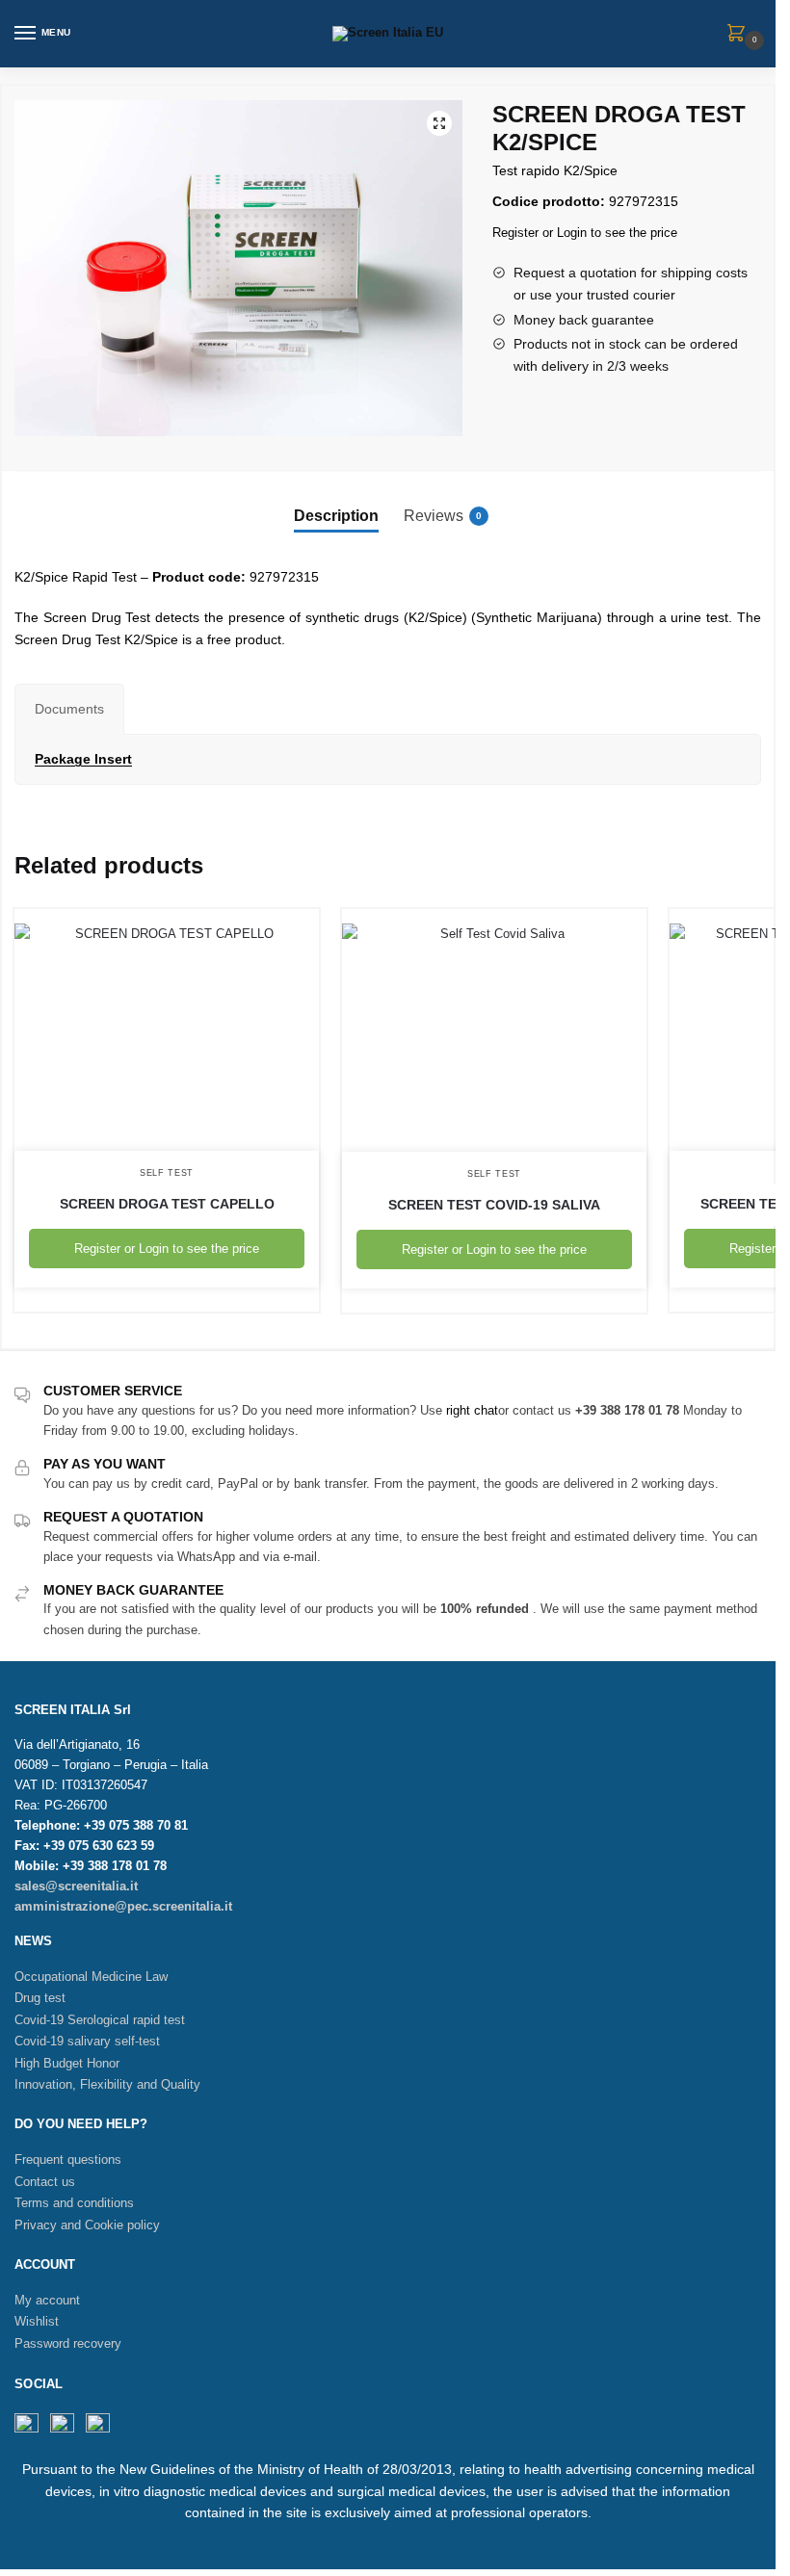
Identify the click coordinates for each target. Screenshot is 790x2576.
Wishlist (37, 2321)
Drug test (40, 1998)
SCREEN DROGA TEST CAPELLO (167, 1204)
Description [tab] (336, 516)
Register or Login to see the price (585, 233)
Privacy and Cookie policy (87, 2225)
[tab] (69, 709)
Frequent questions (68, 2160)
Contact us (45, 2182)
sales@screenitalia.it (76, 1886)
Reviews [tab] (443, 516)
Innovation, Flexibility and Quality (107, 2084)
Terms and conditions (74, 2203)
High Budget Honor (67, 2063)
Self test (167, 1173)
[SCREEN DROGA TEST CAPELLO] (167, 1030)
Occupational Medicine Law (91, 1977)
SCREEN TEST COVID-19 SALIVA (494, 1205)
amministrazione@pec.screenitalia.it (123, 1906)
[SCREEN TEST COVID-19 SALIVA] (494, 1030)
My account (47, 2300)
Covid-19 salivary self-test (87, 2041)
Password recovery (68, 2343)
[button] (439, 123)
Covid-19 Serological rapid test (100, 2020)
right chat (472, 1410)
